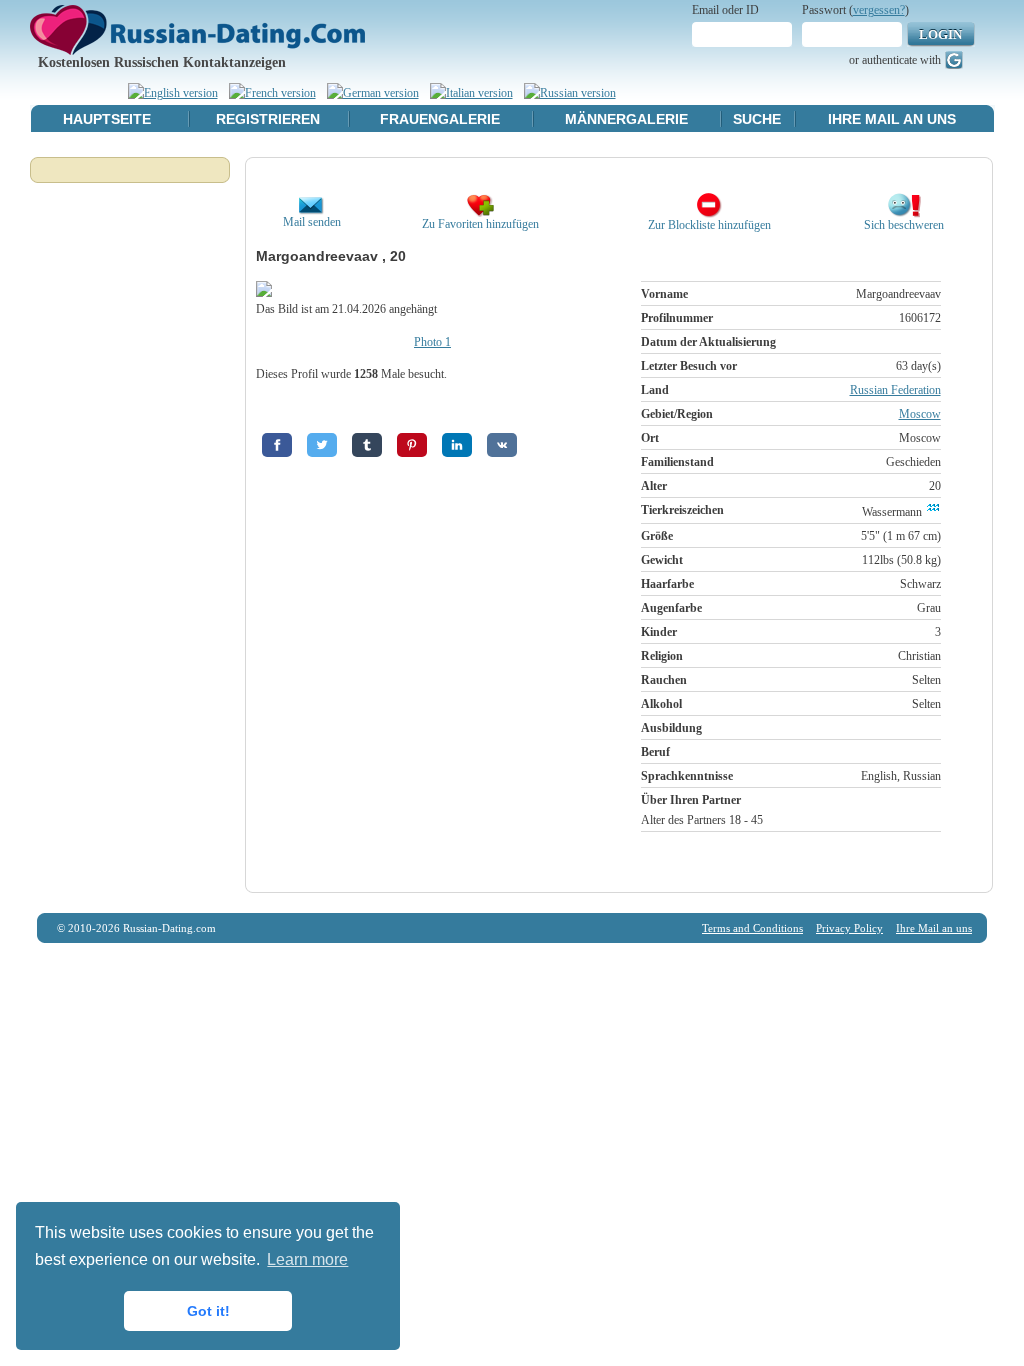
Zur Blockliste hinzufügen (709, 225)
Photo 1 (432, 342)
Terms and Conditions (752, 928)
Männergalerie (626, 119)
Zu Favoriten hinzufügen (480, 224)
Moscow (920, 414)
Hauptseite (107, 119)
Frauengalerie (440, 119)
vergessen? (879, 10)
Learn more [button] (307, 1259)
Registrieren (268, 119)
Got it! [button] (208, 1311)
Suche (757, 119)
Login (940, 34)
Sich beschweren (904, 225)
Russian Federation (895, 390)
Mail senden (312, 222)
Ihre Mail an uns (892, 119)
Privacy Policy (849, 928)
